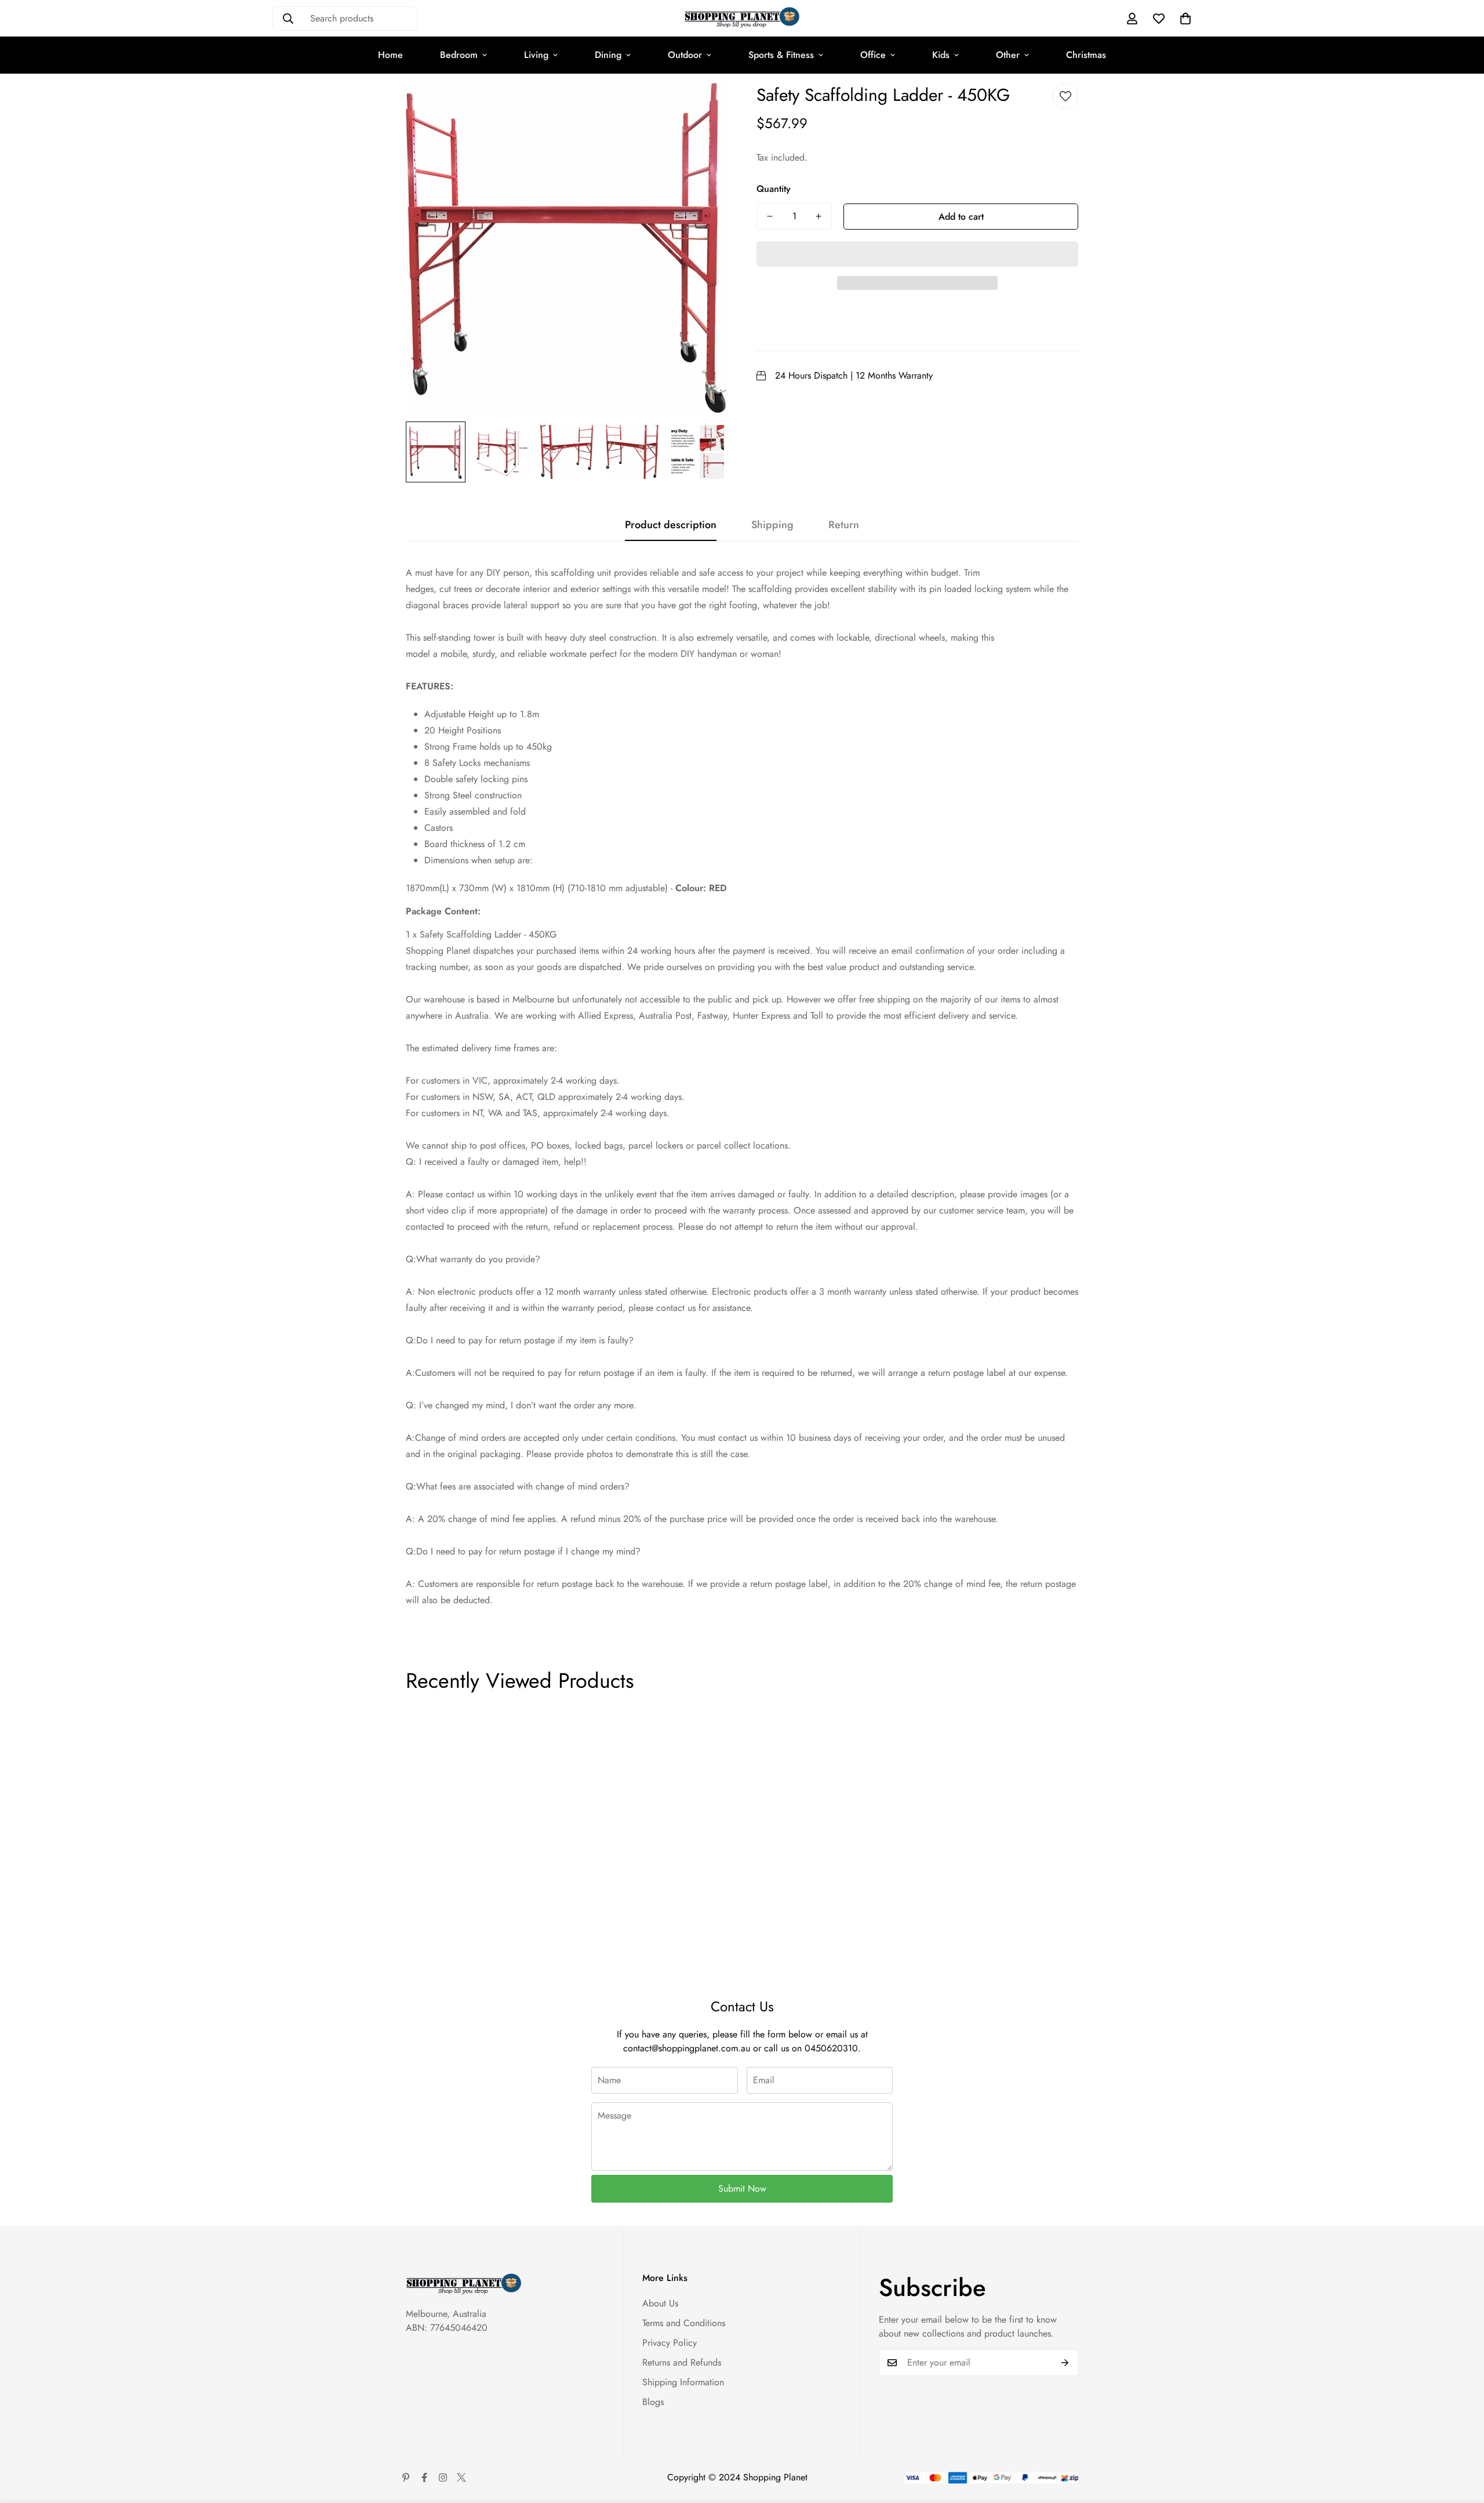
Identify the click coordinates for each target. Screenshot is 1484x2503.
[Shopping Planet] (742, 18)
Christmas (1086, 55)
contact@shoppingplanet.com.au (687, 2048)
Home (390, 55)
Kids (941, 55)
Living (536, 55)
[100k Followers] (443, 2477)
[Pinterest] (406, 2477)
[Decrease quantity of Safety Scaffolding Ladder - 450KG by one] (770, 216)
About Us (660, 2303)
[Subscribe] (1065, 2363)
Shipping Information (683, 2382)
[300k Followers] (424, 2477)
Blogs (653, 2402)
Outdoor (685, 55)
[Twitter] (461, 2477)
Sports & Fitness (781, 55)
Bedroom (459, 55)
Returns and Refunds (682, 2362)
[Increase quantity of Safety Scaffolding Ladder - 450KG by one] (819, 216)
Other (1008, 55)
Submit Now (742, 2188)
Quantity (774, 189)
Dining (608, 55)
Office (873, 55)
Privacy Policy (670, 2343)
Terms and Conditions (684, 2323)
